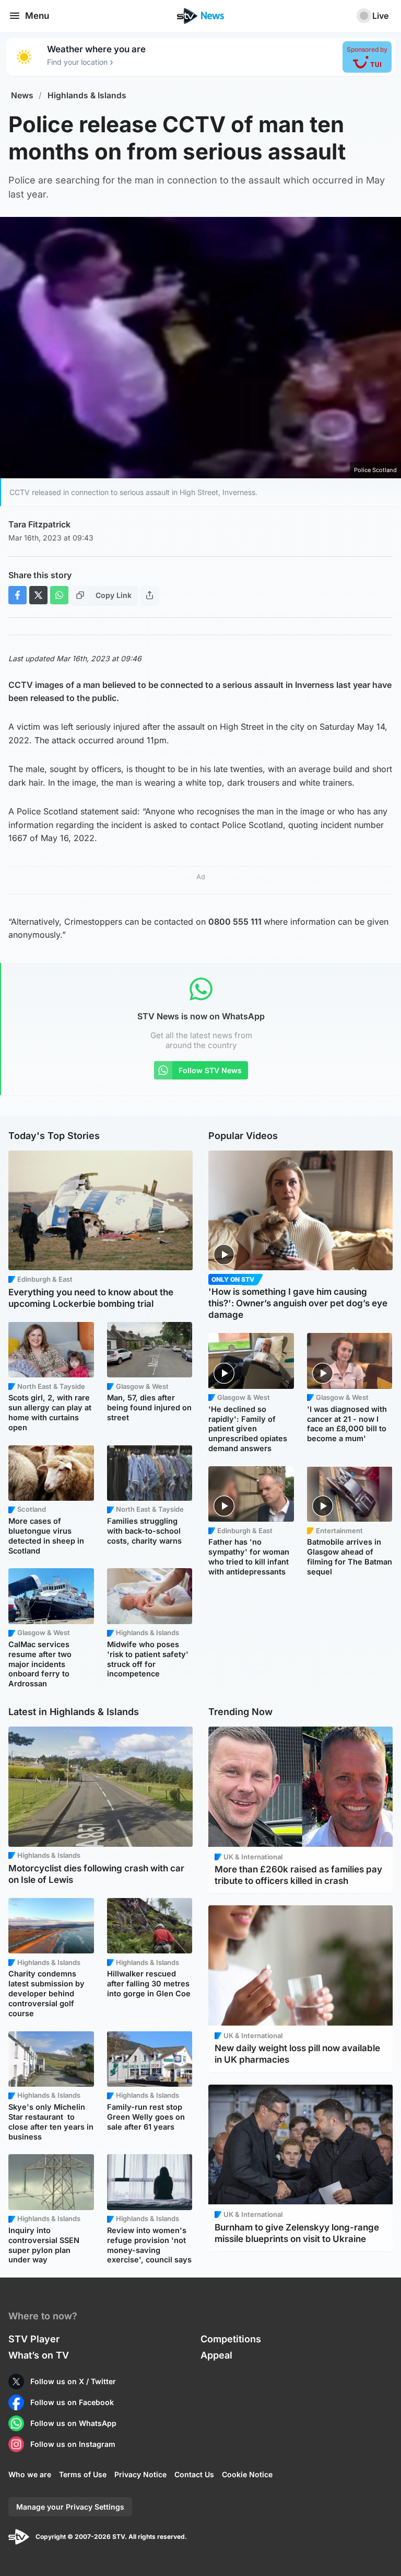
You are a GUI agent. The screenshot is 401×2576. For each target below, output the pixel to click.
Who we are (30, 2474)
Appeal (216, 2355)
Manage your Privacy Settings (70, 2507)
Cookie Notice (247, 2474)
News (22, 95)
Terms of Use (83, 2474)
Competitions (231, 2339)
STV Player (34, 2339)
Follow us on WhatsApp (73, 2423)
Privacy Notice (140, 2474)
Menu (37, 16)
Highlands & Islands (87, 95)
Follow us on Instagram (73, 2444)
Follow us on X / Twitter (73, 2381)
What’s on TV (39, 2355)
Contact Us (194, 2474)
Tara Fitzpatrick (39, 524)
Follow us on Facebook (72, 2402)
